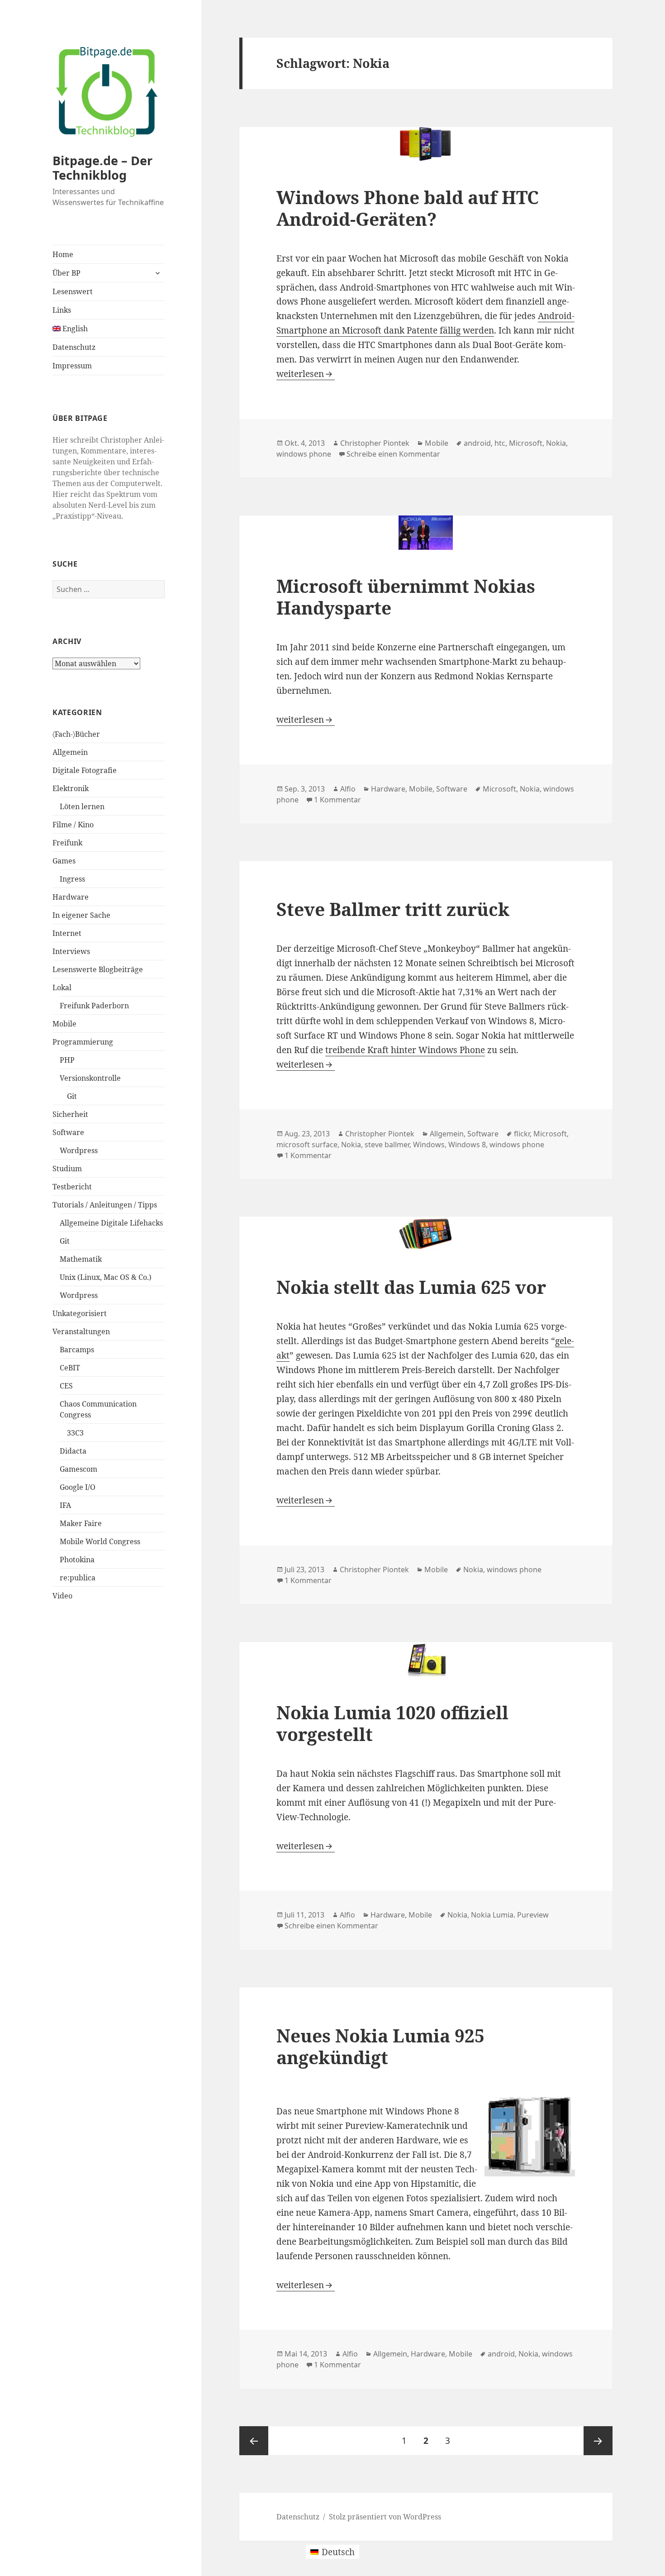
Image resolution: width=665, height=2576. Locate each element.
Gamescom (78, 1469)
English (74, 329)
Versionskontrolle (90, 1078)
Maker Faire (81, 1523)
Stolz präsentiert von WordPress (385, 2517)
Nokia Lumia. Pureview (510, 1915)
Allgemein (70, 752)
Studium (67, 1169)
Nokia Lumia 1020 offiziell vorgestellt (392, 1723)
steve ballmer (387, 1145)
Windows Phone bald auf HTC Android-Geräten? (408, 208)
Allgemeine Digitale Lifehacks (111, 1223)
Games (64, 861)
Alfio (348, 789)
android (477, 443)
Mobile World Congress (100, 1541)
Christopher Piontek (375, 443)
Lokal (62, 987)
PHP (67, 1060)
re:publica (78, 1578)
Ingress (72, 879)
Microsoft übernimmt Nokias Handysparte (406, 597)
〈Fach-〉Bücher (76, 734)
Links (62, 310)
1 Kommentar (337, 800)
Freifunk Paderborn (94, 1006)
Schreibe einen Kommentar (393, 454)
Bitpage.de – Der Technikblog (102, 168)
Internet (67, 933)
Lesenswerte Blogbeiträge (98, 969)
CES (66, 1386)
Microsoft (526, 443)
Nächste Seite (598, 2441)
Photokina (77, 1560)
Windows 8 (467, 1145)
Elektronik (71, 788)
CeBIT (70, 1368)
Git (72, 1096)
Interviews (71, 951)
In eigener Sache (81, 915)
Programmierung (83, 1042)
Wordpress (79, 1150)
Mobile (64, 1024)
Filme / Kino (73, 825)
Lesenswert (73, 291)
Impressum (72, 366)
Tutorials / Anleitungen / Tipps (105, 1205)
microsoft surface (307, 1145)
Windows (429, 1145)
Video (62, 1596)
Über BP (66, 273)
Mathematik (81, 1259)
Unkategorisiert (80, 1313)
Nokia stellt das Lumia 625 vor (411, 1287)
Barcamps (77, 1350)
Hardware (71, 897)
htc (500, 443)
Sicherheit (70, 1114)
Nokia (556, 443)
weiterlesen (306, 374)
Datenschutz (74, 347)
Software (68, 1132)
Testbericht (72, 1187)
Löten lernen (82, 806)
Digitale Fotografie (85, 770)
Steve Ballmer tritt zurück (393, 909)
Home (63, 254)
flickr (522, 1134)
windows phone (304, 454)
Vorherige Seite (254, 2441)
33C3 (75, 1433)
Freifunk (67, 843)
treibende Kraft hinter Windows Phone (405, 1050)
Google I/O (78, 1487)
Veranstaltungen (81, 1331)
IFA (65, 1505)
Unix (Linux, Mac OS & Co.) (106, 1277)
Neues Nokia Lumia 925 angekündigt (380, 2046)
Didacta (73, 1451)
